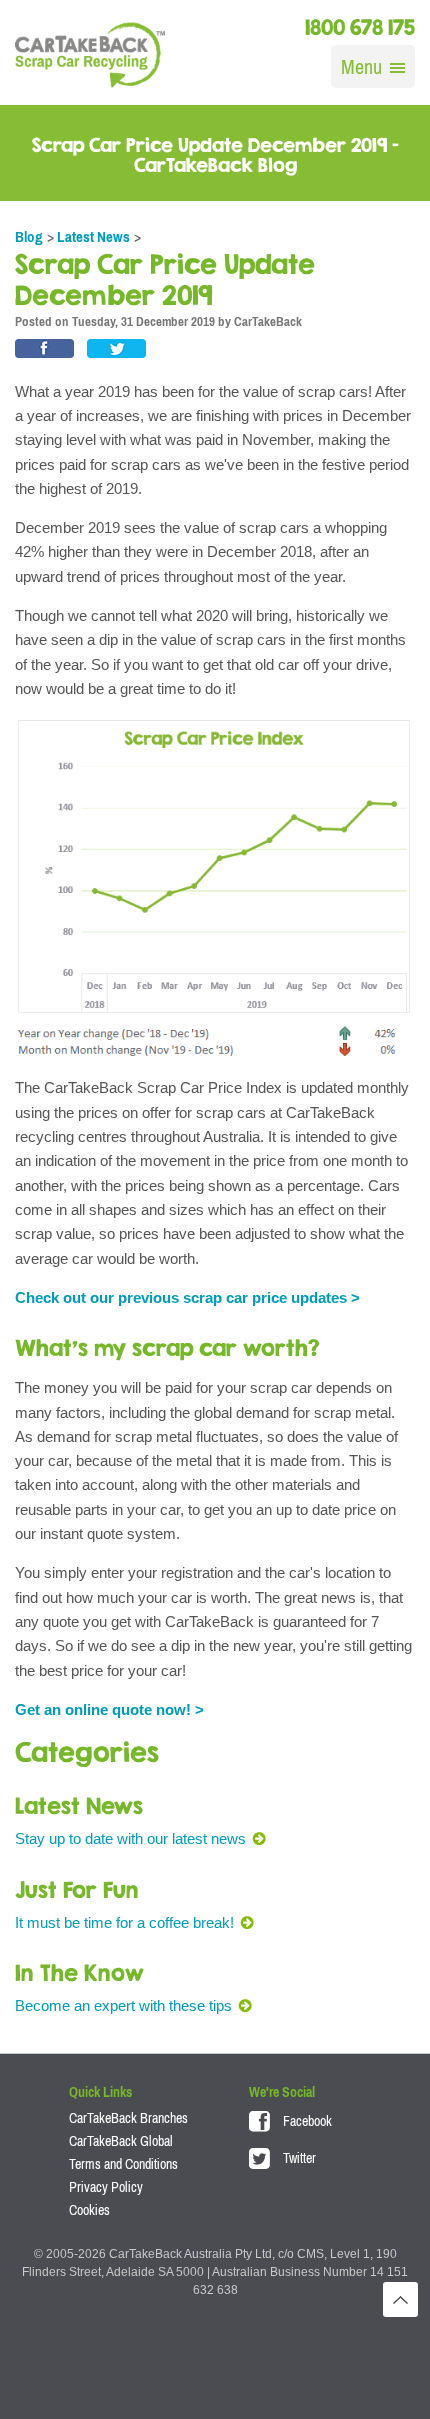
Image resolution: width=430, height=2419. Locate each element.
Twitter (298, 2158)
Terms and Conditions (123, 2164)
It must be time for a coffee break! (124, 1922)
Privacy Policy (106, 2187)
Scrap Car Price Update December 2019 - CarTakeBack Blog (215, 155)
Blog (29, 236)
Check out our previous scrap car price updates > (187, 1297)
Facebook (306, 2121)
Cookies (89, 2210)
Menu (361, 66)
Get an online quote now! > (109, 1709)
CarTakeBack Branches (128, 2118)
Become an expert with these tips (123, 2005)
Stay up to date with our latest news (130, 1838)
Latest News (93, 236)
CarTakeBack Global (121, 2141)
